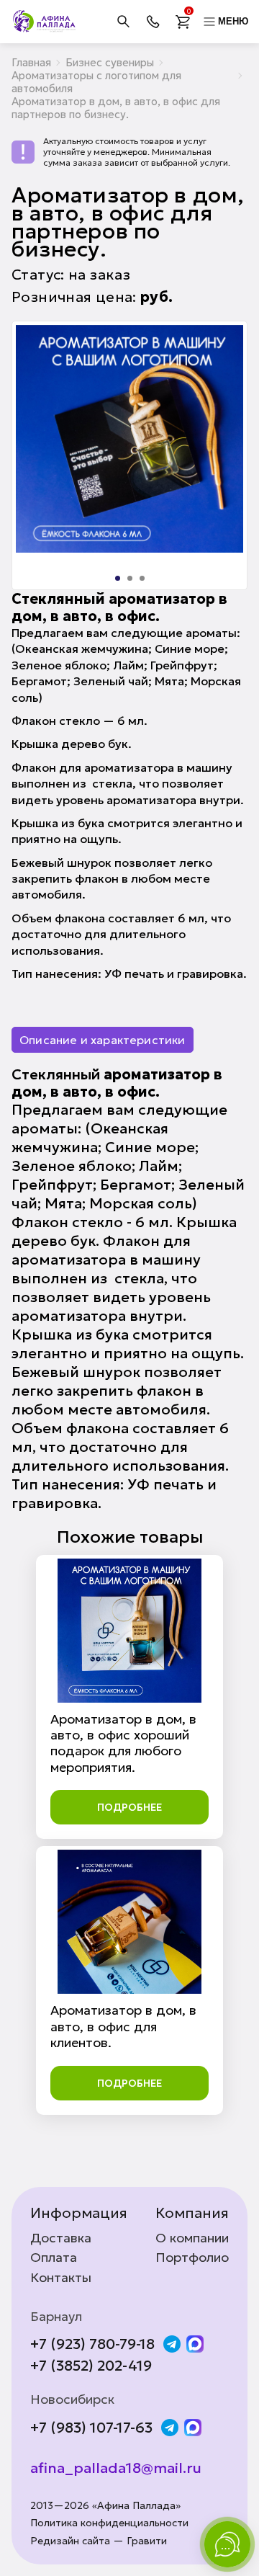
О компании (192, 2238)
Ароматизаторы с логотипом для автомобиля (96, 82)
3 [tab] (142, 578)
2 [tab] (130, 578)
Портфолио (192, 2258)
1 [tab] (118, 578)
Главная (31, 62)
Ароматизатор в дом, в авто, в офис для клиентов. (123, 2026)
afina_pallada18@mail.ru (116, 2468)
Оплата (54, 2258)
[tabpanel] (129, 439)
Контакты (61, 2278)
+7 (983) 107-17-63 (91, 2428)
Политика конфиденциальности (109, 2523)
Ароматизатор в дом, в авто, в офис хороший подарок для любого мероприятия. (123, 1743)
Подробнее (129, 1807)
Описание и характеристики (103, 1040)
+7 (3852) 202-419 (91, 2366)
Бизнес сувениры (110, 62)
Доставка (61, 2238)
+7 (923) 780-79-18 (92, 2344)
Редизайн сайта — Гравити (99, 2541)
